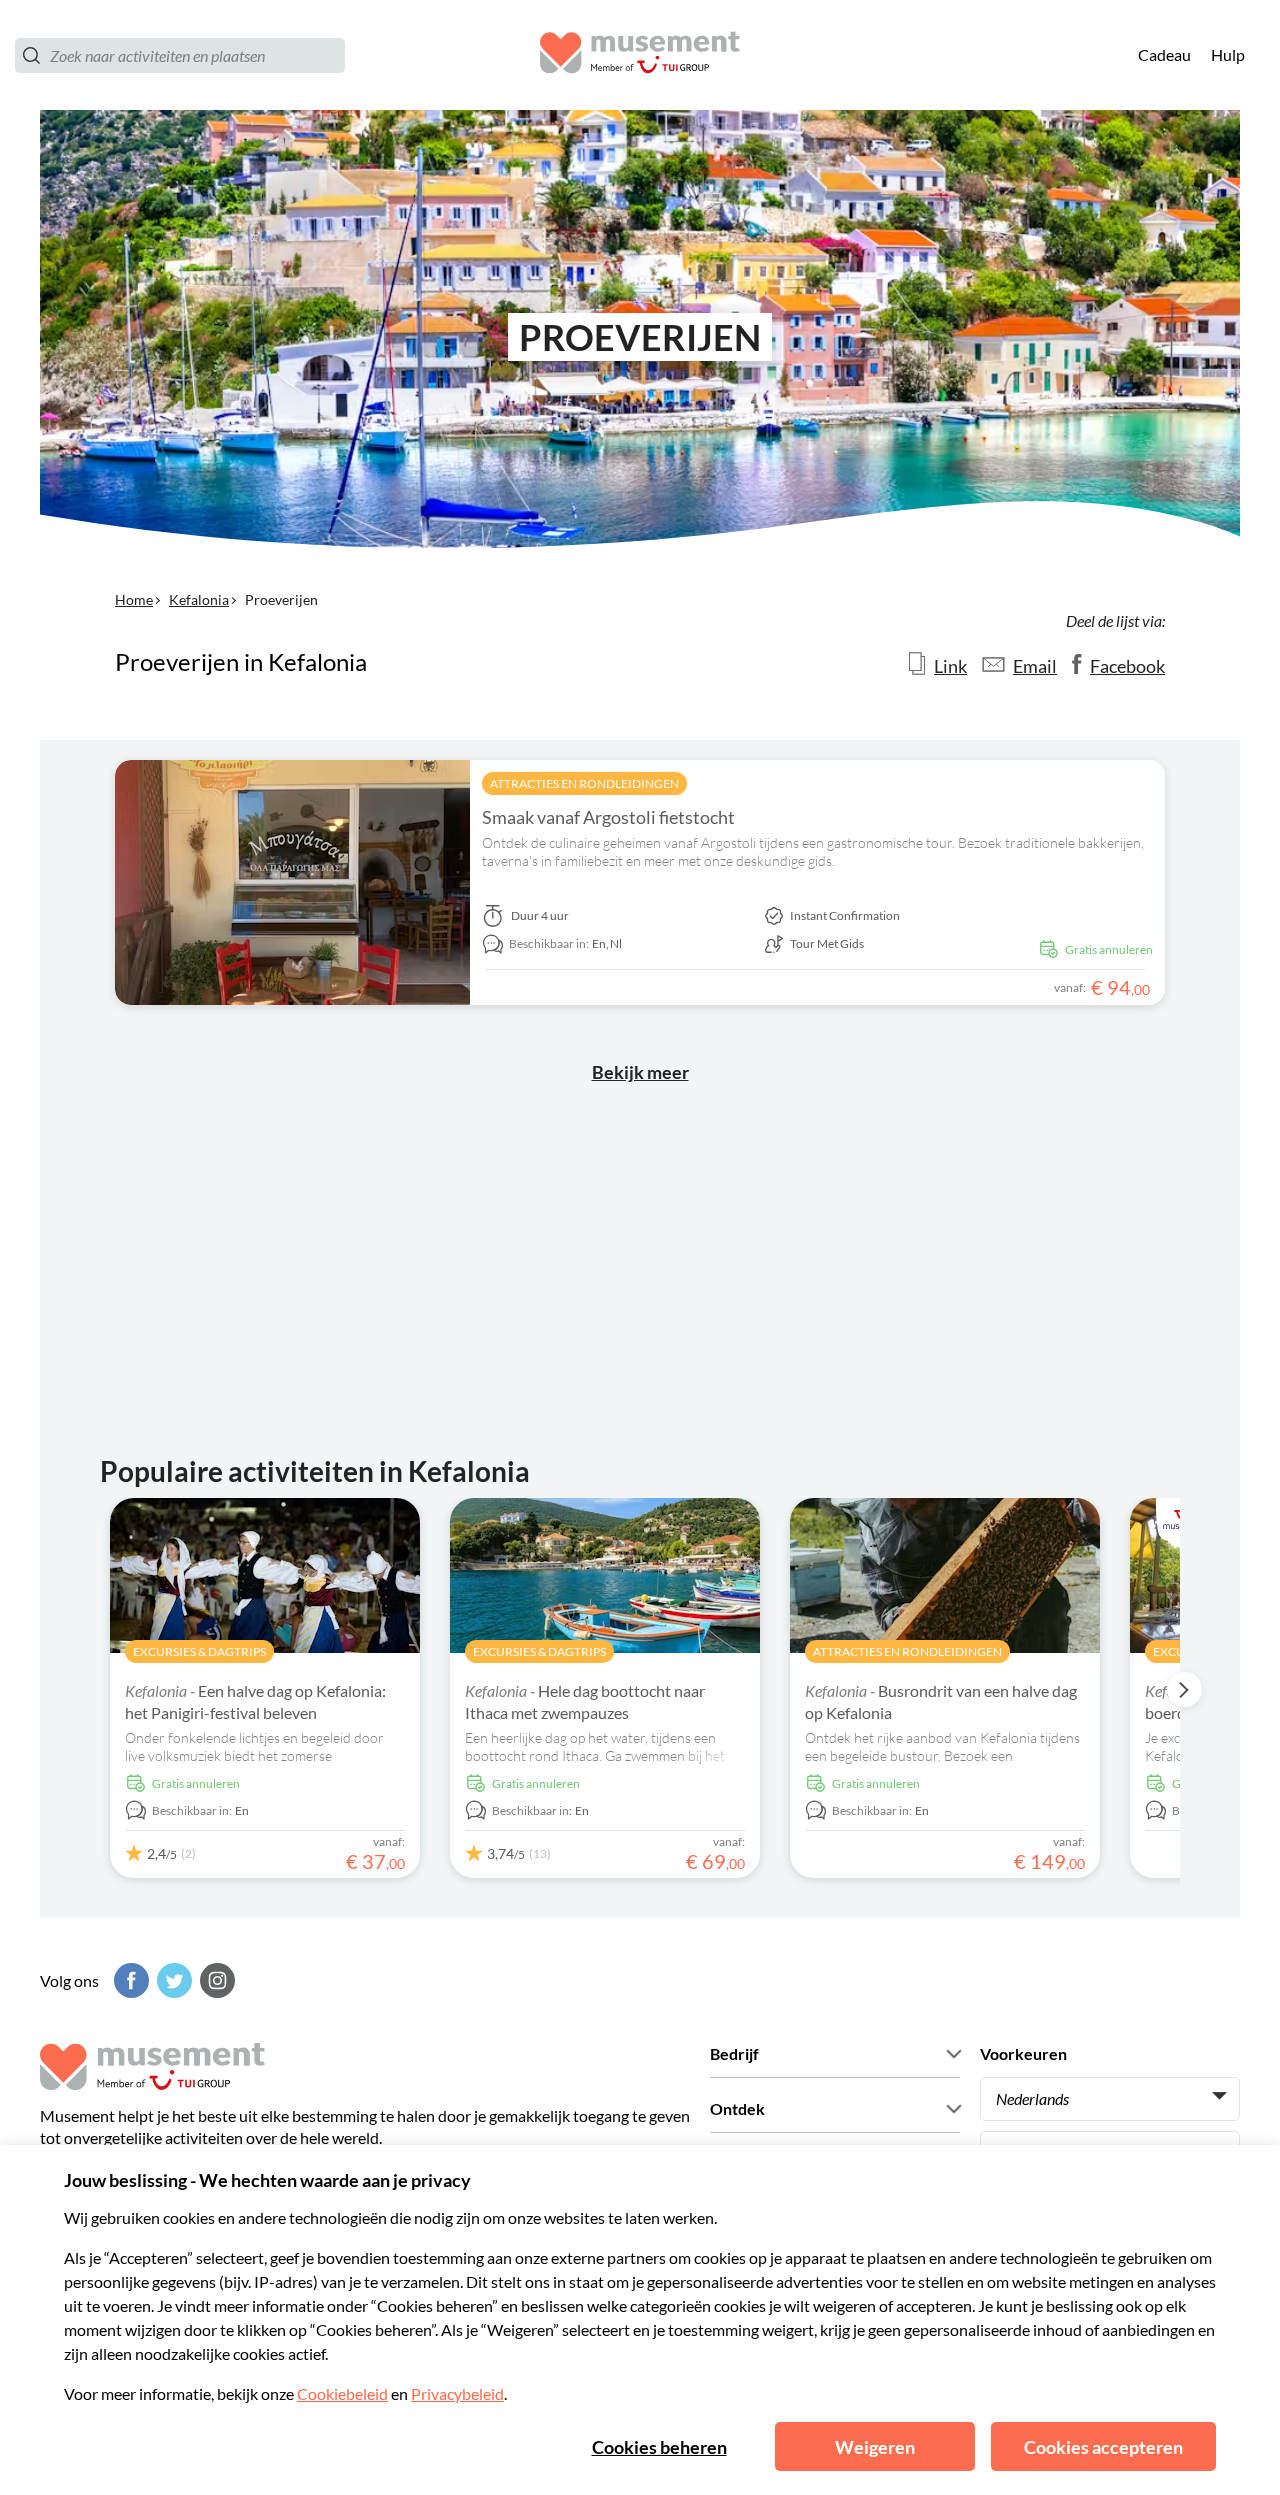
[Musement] (640, 55)
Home (134, 599)
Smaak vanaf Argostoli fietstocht (608, 817)
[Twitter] (172, 1980)
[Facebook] (129, 1980)
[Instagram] (215, 1980)
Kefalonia (199, 599)
